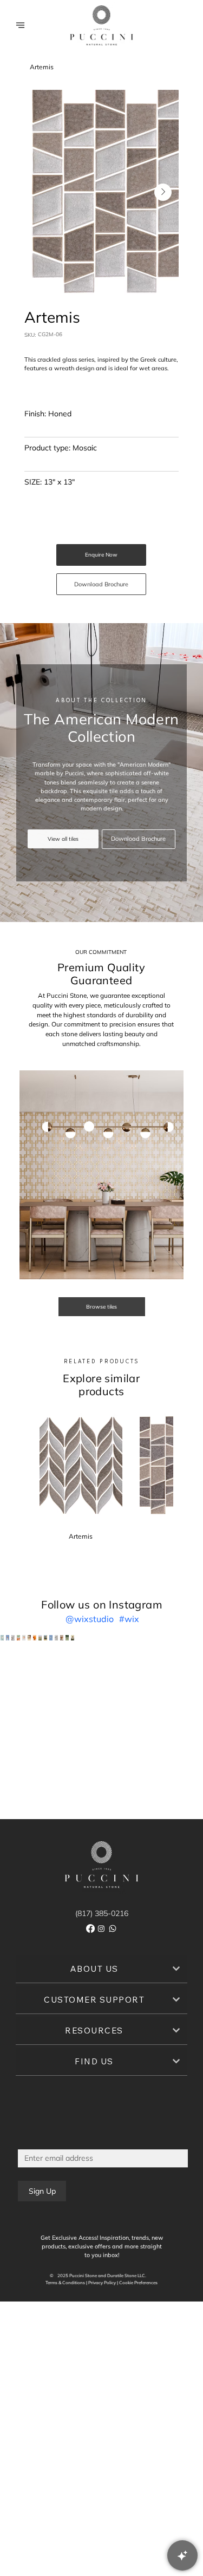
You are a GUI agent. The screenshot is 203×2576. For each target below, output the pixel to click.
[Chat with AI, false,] (182, 2555)
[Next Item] (163, 192)
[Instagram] (101, 1928)
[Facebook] (90, 1928)
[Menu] (20, 25)
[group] (102, 1477)
